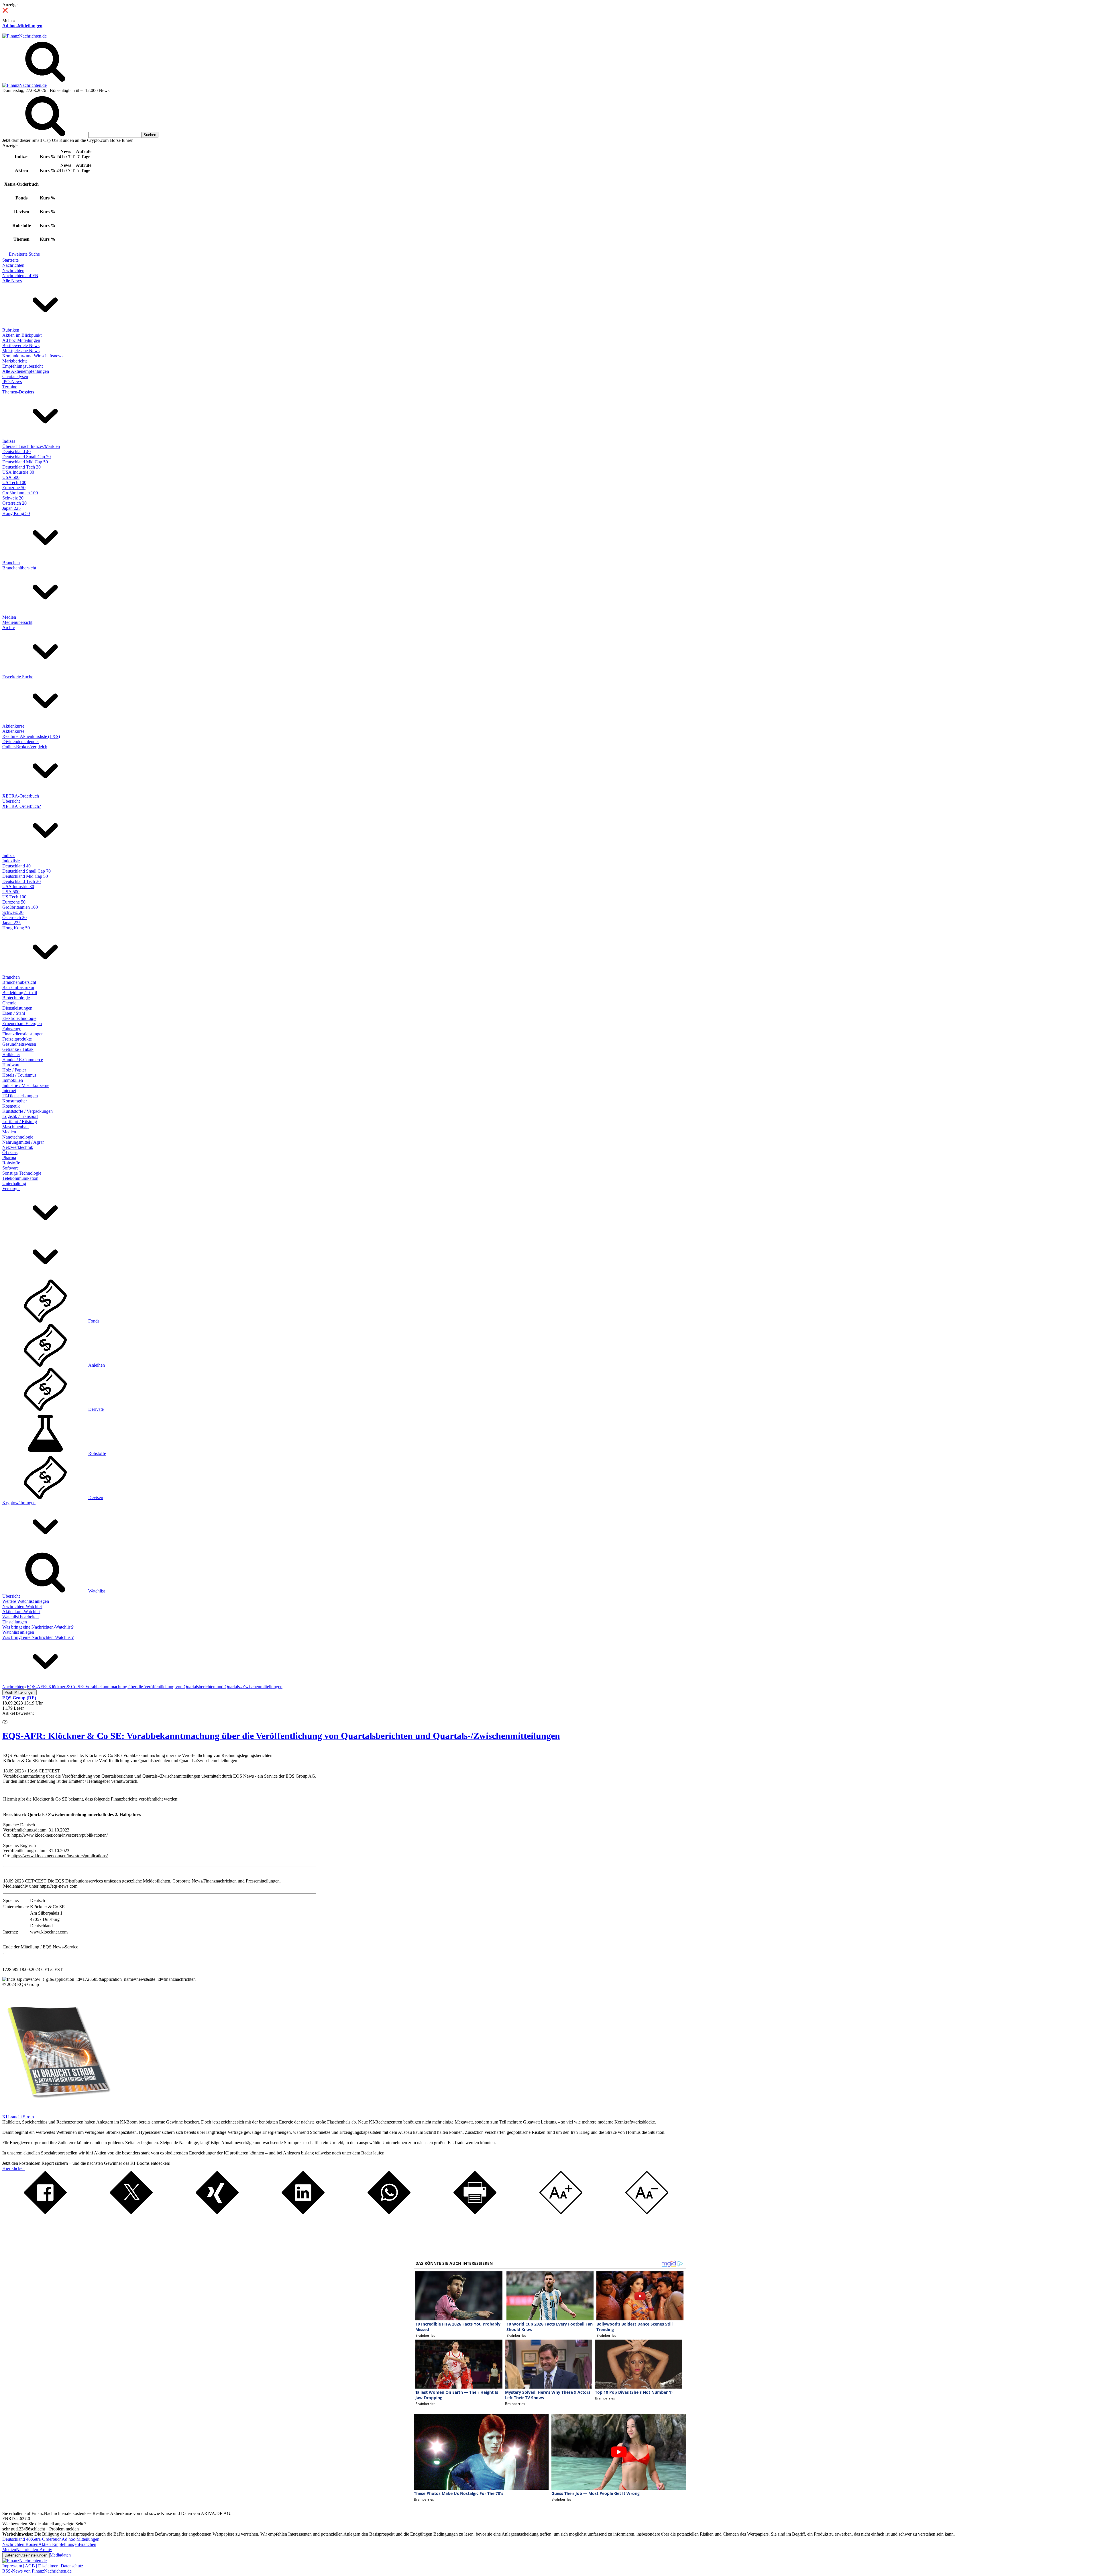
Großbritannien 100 (20, 493)
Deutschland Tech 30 (21, 467)
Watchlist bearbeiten (20, 1617)
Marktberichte (15, 361)
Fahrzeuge (12, 1029)
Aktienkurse (13, 726)
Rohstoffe (11, 1163)
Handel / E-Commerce (23, 1060)
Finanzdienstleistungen (23, 1034)
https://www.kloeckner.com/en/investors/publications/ (60, 1856)
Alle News (12, 281)
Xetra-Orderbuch (46, 2539)
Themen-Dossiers (18, 392)
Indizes (9, 441)
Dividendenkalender (21, 742)
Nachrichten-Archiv (34, 2549)
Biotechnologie (16, 998)
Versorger (11, 1189)
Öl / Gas (10, 1152)
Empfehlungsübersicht (22, 366)
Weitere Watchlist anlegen (26, 1601)
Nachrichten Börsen (20, 2544)
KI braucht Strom (18, 2117)
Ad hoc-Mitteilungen (22, 26)
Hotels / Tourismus (19, 1075)
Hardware (11, 1065)
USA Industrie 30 (18, 472)
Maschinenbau (15, 1127)
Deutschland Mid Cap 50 (25, 462)
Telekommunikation (20, 1178)
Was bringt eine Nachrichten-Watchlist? (38, 1627)
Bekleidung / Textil (20, 993)
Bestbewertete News (21, 345)
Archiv (9, 627)
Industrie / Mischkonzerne (26, 1085)
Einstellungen (15, 1622)
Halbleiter (11, 1054)
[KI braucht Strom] (57, 2112)
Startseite (10, 260)
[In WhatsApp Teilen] (389, 2212)
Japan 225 (11, 508)
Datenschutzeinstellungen (26, 2555)
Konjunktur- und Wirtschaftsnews (33, 356)
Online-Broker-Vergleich (25, 747)
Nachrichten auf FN (20, 276)
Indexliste (11, 861)
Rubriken (11, 330)
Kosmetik (11, 1106)
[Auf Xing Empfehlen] (217, 2212)
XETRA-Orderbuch (21, 796)
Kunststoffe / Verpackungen (27, 1111)
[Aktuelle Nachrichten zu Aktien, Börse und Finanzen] (24, 36)
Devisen (96, 1497)
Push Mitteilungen (19, 1692)
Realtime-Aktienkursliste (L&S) (31, 736)
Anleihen (97, 1365)
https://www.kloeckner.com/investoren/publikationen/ (60, 1835)
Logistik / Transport (20, 1116)
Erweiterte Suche (24, 254)
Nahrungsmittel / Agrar (23, 1142)
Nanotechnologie (18, 1137)
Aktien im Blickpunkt (22, 335)
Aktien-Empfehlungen (59, 2544)
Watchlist (97, 1591)
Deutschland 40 (16, 451)
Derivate (96, 1409)
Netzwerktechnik (18, 1147)
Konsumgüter (15, 1101)
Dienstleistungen (17, 1008)
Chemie (9, 1003)
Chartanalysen (15, 376)
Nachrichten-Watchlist (22, 1606)
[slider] (11, 1718)
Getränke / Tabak (18, 1049)
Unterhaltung (14, 1183)
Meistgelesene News (21, 351)
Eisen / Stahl (14, 1013)
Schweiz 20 (13, 498)
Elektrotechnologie (19, 1018)
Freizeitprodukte (17, 1039)
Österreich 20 (14, 503)
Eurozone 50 (14, 488)
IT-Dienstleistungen (20, 1096)
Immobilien (13, 1080)
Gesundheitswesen (19, 1044)
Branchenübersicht (19, 568)
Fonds (94, 1321)
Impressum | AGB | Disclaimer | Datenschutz (43, 2566)
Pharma (9, 1158)
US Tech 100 (14, 482)
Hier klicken (13, 2168)
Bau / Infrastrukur (18, 987)
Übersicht (11, 801)
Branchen (11, 563)
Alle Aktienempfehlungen (26, 371)
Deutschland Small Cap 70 (26, 457)
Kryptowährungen (19, 1503)
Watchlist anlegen (18, 1632)
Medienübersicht (17, 622)
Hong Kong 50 (16, 513)
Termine (10, 387)
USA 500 (11, 477)
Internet (9, 1091)
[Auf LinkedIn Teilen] (303, 2212)
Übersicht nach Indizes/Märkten (31, 446)
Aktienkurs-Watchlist (21, 1612)
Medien (9, 617)
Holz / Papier (14, 1070)
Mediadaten (60, 2555)
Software (10, 1168)
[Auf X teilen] (131, 2212)
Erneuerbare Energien (22, 1023)
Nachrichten (13, 265)
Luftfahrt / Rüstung (20, 1122)
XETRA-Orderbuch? (22, 806)
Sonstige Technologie (22, 1173)
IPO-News (12, 382)
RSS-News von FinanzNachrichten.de (37, 2571)
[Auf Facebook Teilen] (45, 2212)
